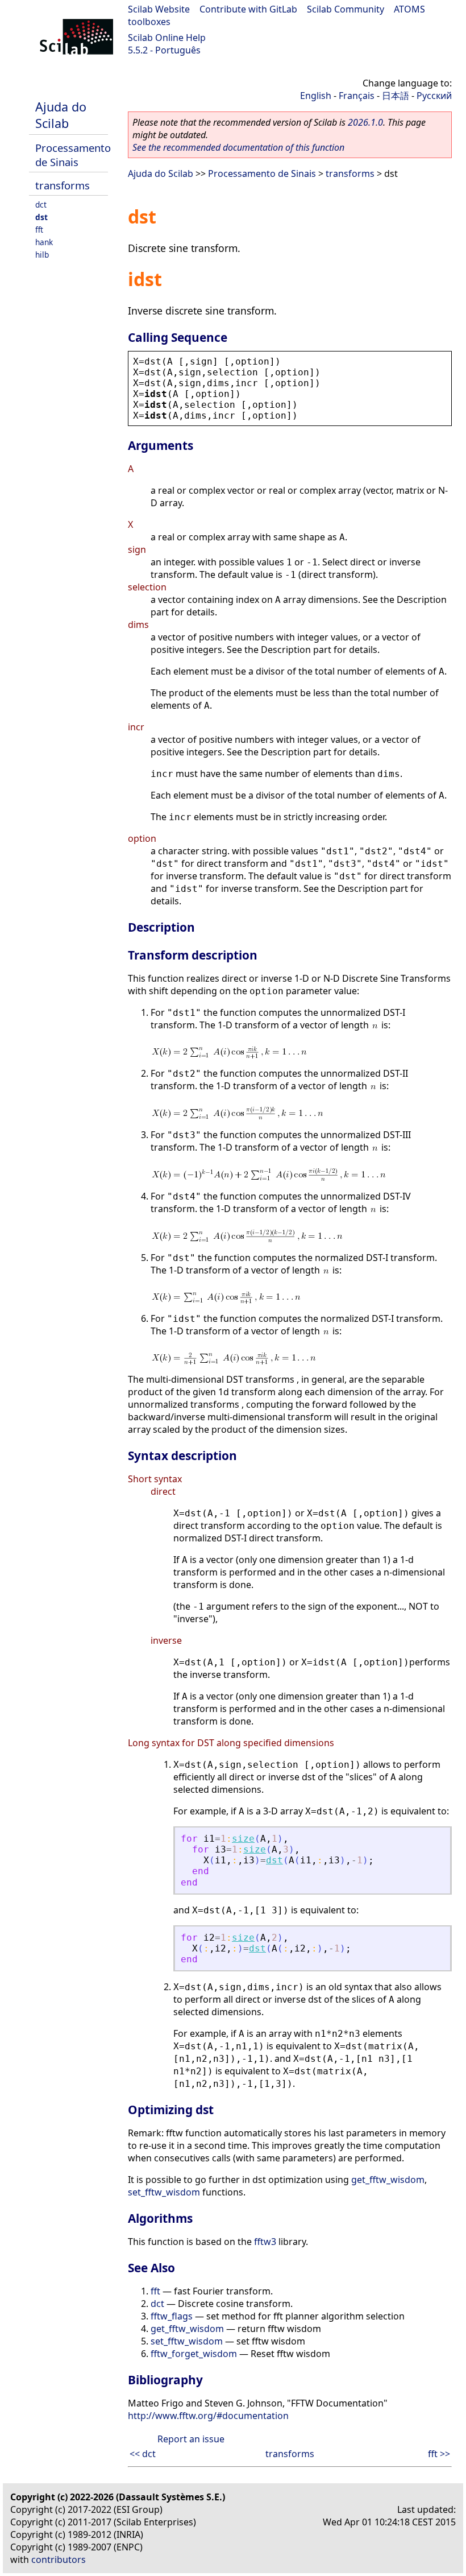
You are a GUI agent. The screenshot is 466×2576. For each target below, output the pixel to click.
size (243, 1839)
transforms (63, 185)
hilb (42, 255)
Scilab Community (346, 9)
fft (39, 230)
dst (41, 217)
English (316, 96)
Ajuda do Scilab (61, 115)
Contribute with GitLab (248, 9)
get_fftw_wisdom (388, 2180)
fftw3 (265, 2242)
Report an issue (191, 2439)
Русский (434, 96)
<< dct (143, 2454)
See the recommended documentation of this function (238, 147)
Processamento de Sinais (73, 155)
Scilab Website (159, 9)
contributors (59, 2560)
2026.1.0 (365, 122)
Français (357, 96)
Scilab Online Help (167, 38)
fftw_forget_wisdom (194, 2354)
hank (44, 242)
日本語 (396, 96)
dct (41, 204)
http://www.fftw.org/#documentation (208, 2416)
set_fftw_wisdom (164, 2192)
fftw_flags (172, 2316)
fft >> (439, 2454)
